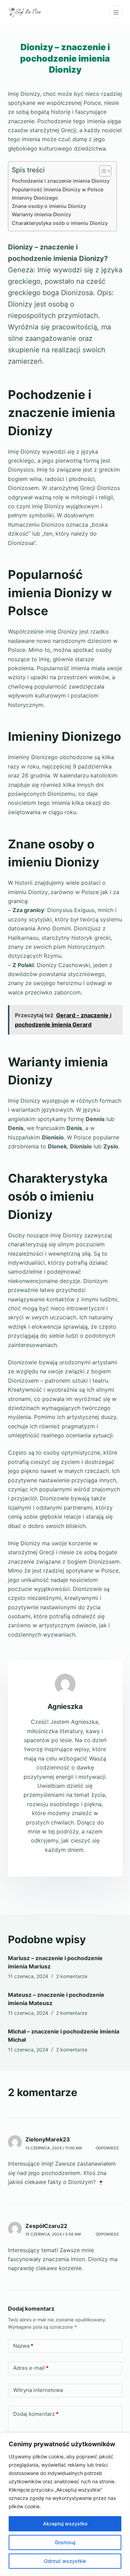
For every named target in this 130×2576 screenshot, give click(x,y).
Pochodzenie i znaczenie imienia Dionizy (61, 181)
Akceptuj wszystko (65, 2524)
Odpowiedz (107, 2148)
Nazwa (23, 2346)
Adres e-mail (31, 2368)
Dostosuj (65, 2542)
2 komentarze (72, 1976)
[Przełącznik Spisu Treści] (102, 171)
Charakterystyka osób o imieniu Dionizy (60, 223)
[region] (65, 2504)
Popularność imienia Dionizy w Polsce (58, 189)
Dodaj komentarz (36, 2414)
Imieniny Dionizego (35, 198)
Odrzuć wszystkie (65, 2561)
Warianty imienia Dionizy (41, 214)
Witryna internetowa (38, 2390)
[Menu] (116, 12)
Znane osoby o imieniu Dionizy (49, 206)
